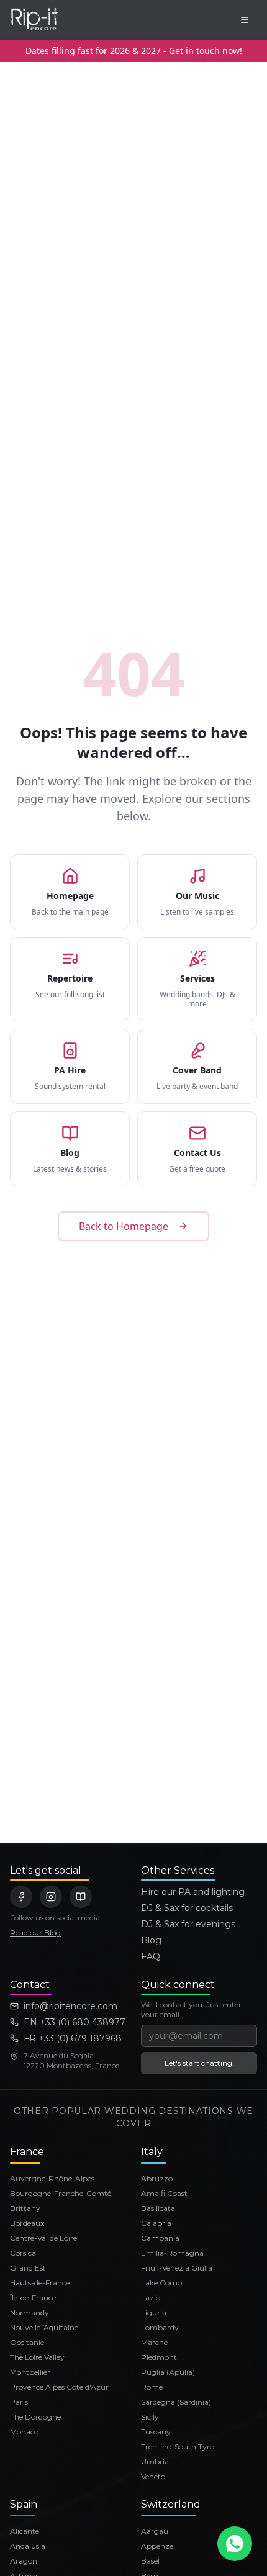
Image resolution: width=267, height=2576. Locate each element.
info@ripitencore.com (70, 2006)
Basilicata (158, 2208)
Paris (19, 2402)
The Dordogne (35, 2417)
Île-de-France (33, 2298)
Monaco (24, 2432)
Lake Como (161, 2283)
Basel (150, 2561)
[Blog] (81, 1897)
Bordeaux (27, 2223)
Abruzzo (157, 2178)
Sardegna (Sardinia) (176, 2402)
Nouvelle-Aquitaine (44, 2327)
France (27, 2152)
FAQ (151, 1956)
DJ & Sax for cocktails (187, 1908)
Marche (154, 2342)
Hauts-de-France (40, 2283)
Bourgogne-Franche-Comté (61, 2193)
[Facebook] (21, 1897)
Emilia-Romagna (172, 2253)
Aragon (24, 2561)
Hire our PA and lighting (193, 1892)
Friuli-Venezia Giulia (177, 2268)
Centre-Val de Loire (43, 2238)
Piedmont (159, 2357)
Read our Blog (35, 1932)
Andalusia (28, 2546)
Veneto (153, 2476)
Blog (151, 1940)
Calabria (156, 2223)
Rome (152, 2387)
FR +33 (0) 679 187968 (73, 2038)
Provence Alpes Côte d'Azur (59, 2387)
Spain (24, 2504)
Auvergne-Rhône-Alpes (52, 2178)
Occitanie (27, 2342)
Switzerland (171, 2504)
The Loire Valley (37, 2357)
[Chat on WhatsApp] (235, 2544)
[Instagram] (51, 1897)
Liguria (154, 2312)
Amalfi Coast (164, 2193)
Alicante (25, 2531)
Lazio (151, 2298)
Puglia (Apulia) (168, 2372)
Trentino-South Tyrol (179, 2447)
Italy (152, 2152)
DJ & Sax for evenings (188, 1924)
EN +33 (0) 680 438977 (75, 2022)
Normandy (29, 2312)
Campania (160, 2238)
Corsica (23, 2253)
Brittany (25, 2208)
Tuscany (156, 2432)
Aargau (155, 2531)
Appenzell (159, 2546)
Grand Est (28, 2268)
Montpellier (30, 2372)
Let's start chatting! (199, 2063)
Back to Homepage (124, 1226)
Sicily (150, 2417)
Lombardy (160, 2327)
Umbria (155, 2461)
